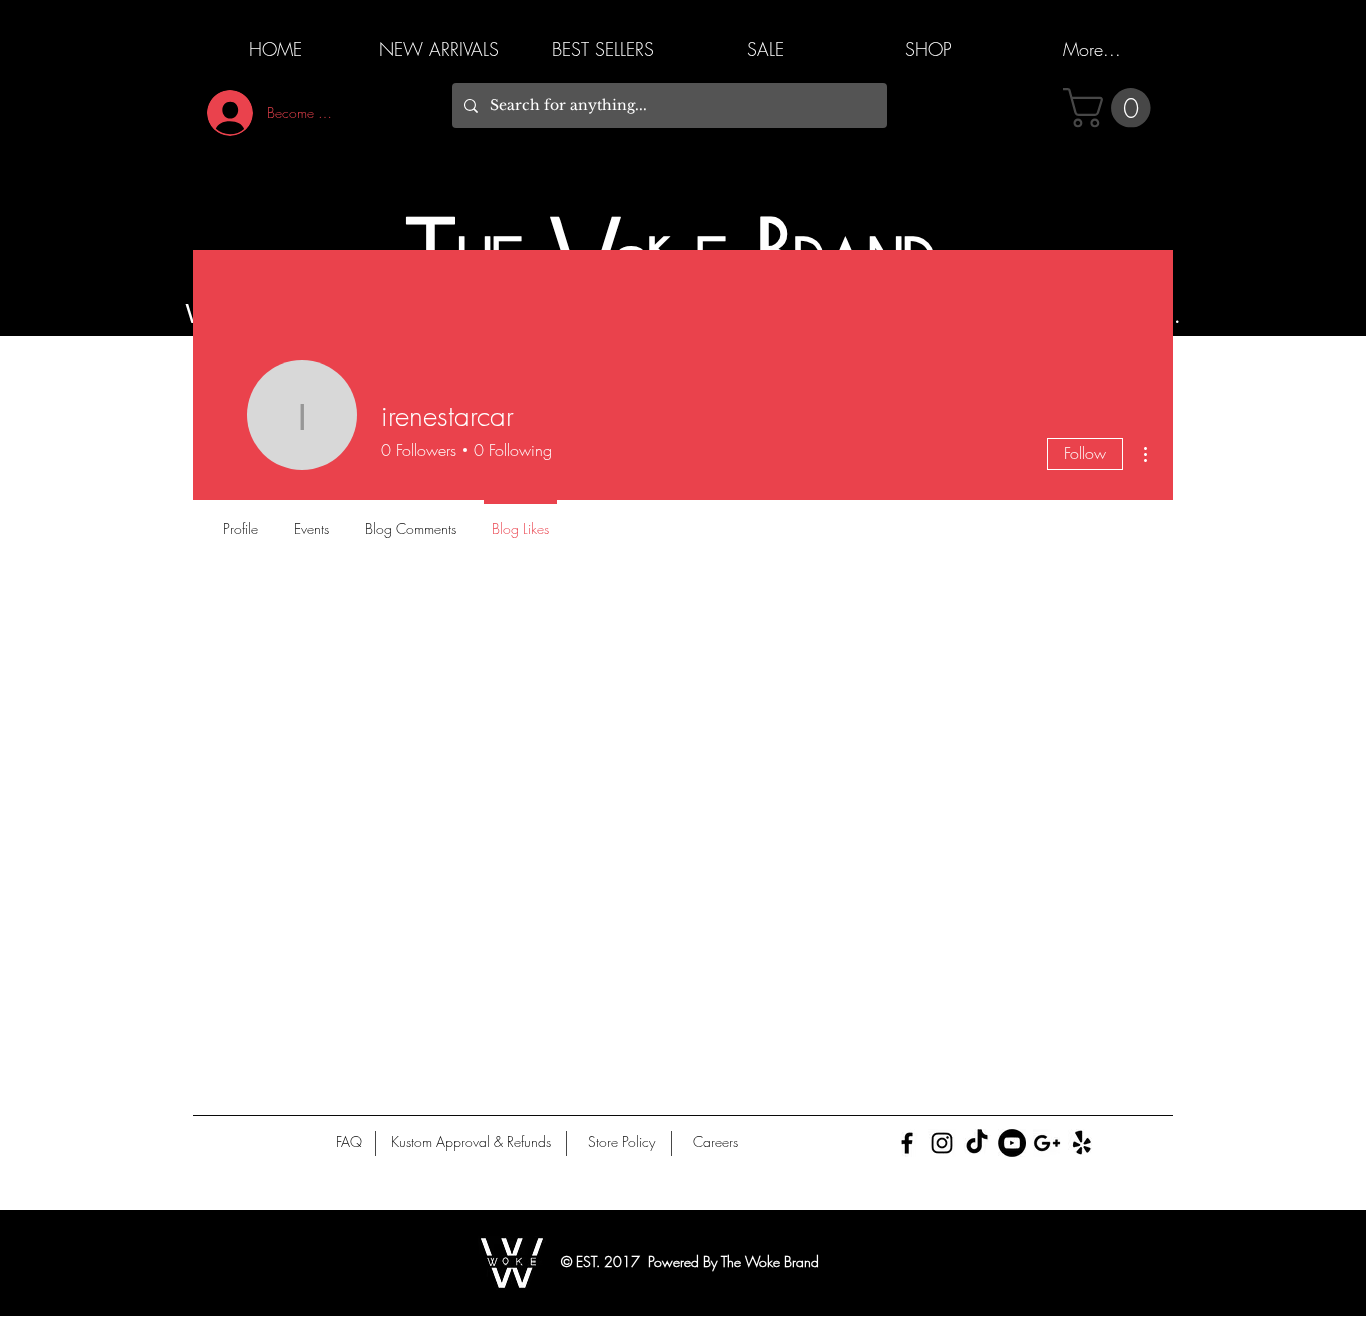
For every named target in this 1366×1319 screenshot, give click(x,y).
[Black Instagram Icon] (942, 1143)
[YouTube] (1012, 1143)
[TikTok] (977, 1143)
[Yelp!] (1082, 1143)
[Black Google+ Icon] (1047, 1143)
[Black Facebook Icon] (907, 1143)
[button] (1111, 108)
